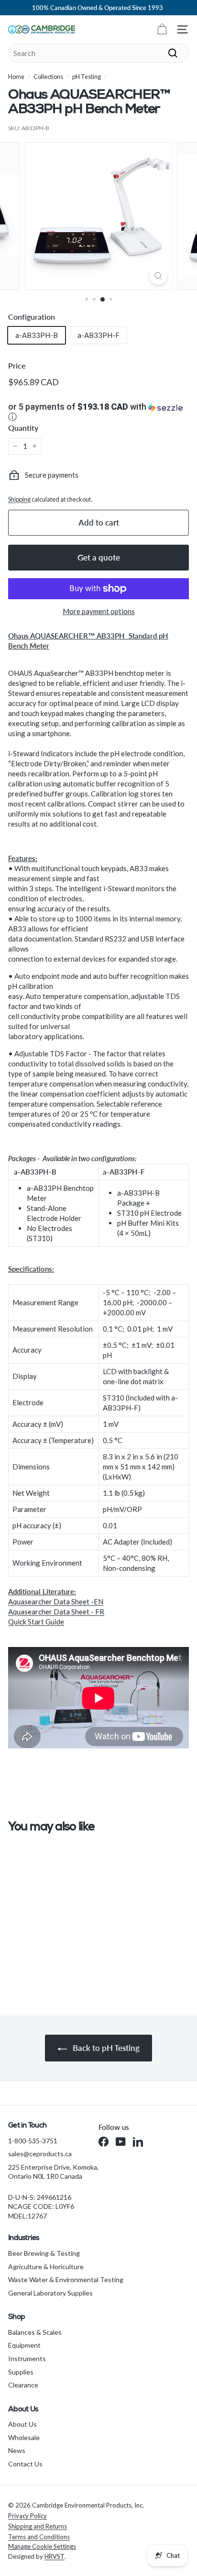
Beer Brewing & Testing (44, 2253)
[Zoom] (159, 276)
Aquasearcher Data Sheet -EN (56, 1602)
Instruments (27, 2358)
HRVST (55, 2556)
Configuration (32, 317)
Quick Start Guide (36, 1622)
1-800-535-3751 (33, 2141)
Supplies (21, 2372)
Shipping (19, 499)
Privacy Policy (27, 2516)
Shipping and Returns (38, 2526)
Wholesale (24, 2437)
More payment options (99, 611)
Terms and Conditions (39, 2537)
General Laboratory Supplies (50, 2293)
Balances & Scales (35, 2332)
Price (17, 365)
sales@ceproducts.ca (40, 2154)
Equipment (24, 2345)
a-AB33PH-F (98, 335)
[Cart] (162, 29)
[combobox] (98, 53)
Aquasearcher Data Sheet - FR (56, 1612)
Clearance (23, 2385)
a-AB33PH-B (37, 335)
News (17, 2450)
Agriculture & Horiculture (46, 2267)
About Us (22, 2424)
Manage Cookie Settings (42, 2546)
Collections (48, 77)
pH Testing (87, 77)
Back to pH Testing (105, 2048)
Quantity (23, 428)
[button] (98, 413)
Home (16, 77)
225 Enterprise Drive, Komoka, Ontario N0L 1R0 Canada (53, 2172)
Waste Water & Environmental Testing (66, 2279)
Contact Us (25, 2464)
